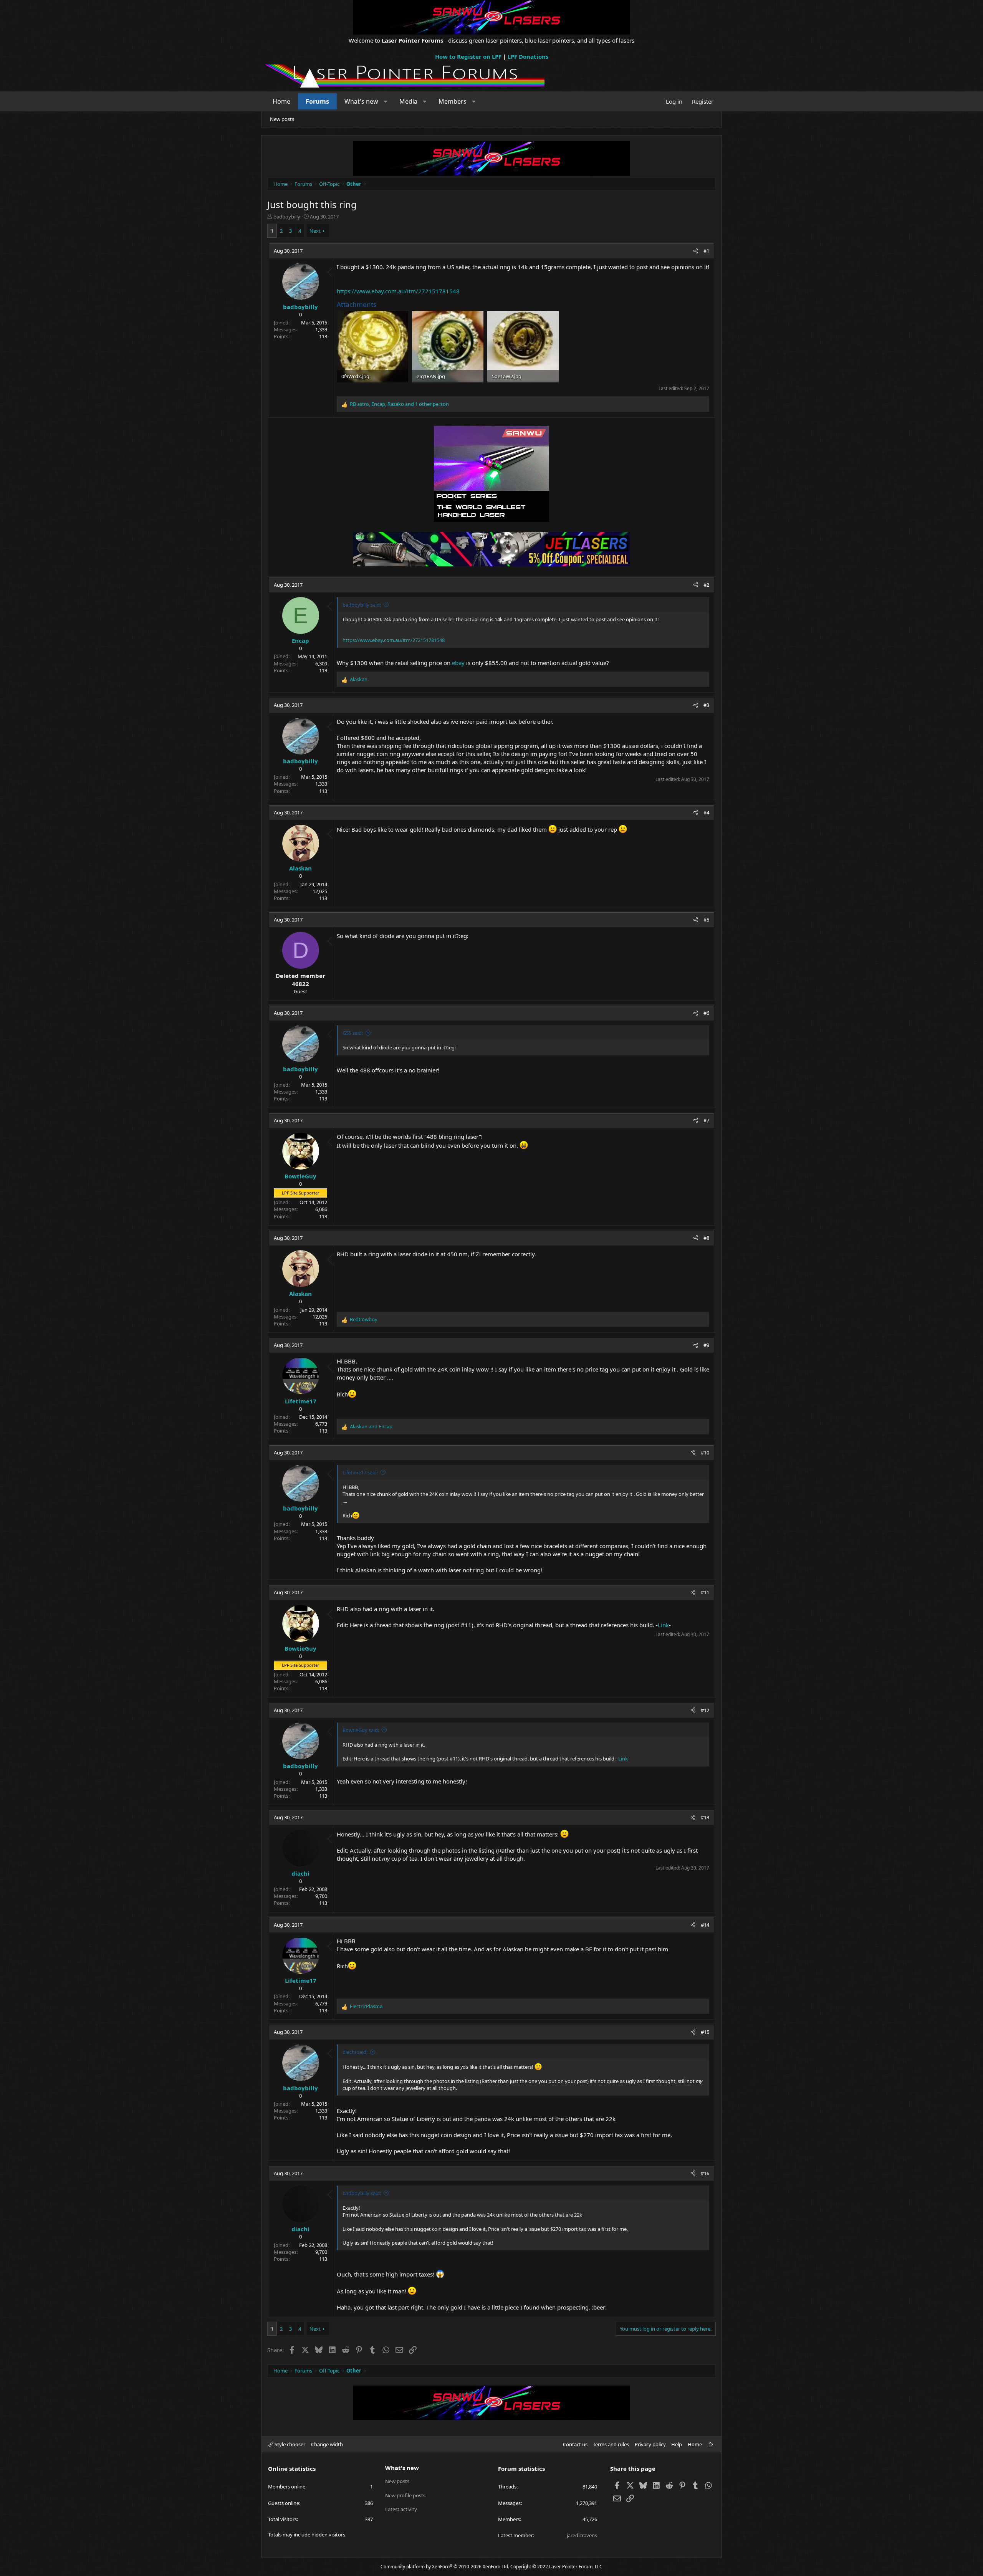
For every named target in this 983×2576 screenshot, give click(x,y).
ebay (458, 663)
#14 (705, 1925)
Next (315, 231)
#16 (705, 2173)
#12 (705, 1710)
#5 (706, 920)
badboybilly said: (362, 605)
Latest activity (401, 2509)
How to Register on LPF (468, 56)
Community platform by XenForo (445, 2567)
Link (663, 1625)
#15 (705, 2032)
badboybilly (287, 217)
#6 (706, 1013)
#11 (705, 1592)
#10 (705, 1453)
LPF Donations (528, 56)
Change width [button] (327, 2444)
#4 (706, 812)
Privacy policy (650, 2444)
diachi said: (355, 2052)
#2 (706, 585)
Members (453, 101)
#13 (705, 1817)
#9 (706, 1345)
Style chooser (289, 2444)
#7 (706, 1120)
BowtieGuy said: (361, 1730)
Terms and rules (611, 2444)
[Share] (696, 251)
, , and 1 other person (399, 404)
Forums (317, 101)
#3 (706, 705)
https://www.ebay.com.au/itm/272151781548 (398, 291)
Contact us (575, 2444)
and (371, 1426)
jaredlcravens (582, 2535)
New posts (282, 119)
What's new (361, 101)
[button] (386, 101)
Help (677, 2444)
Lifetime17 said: (360, 1472)
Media (408, 101)
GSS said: (353, 1033)
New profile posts (405, 2495)
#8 (706, 1238)
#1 (706, 251)
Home (281, 101)
